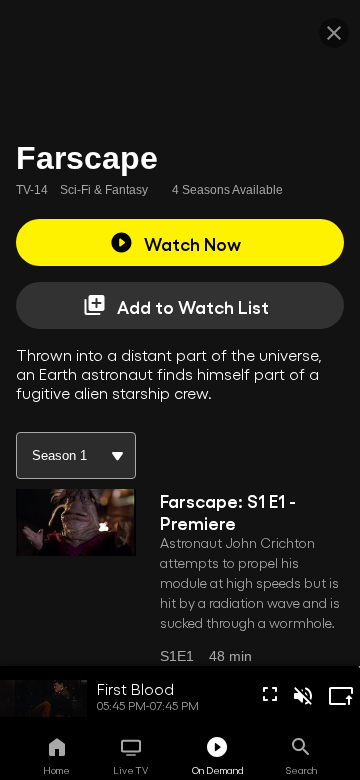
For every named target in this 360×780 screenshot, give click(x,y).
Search (301, 770)
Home (56, 770)
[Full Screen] (270, 694)
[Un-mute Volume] (303, 696)
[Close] (334, 33)
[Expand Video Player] (341, 696)
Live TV (130, 770)
